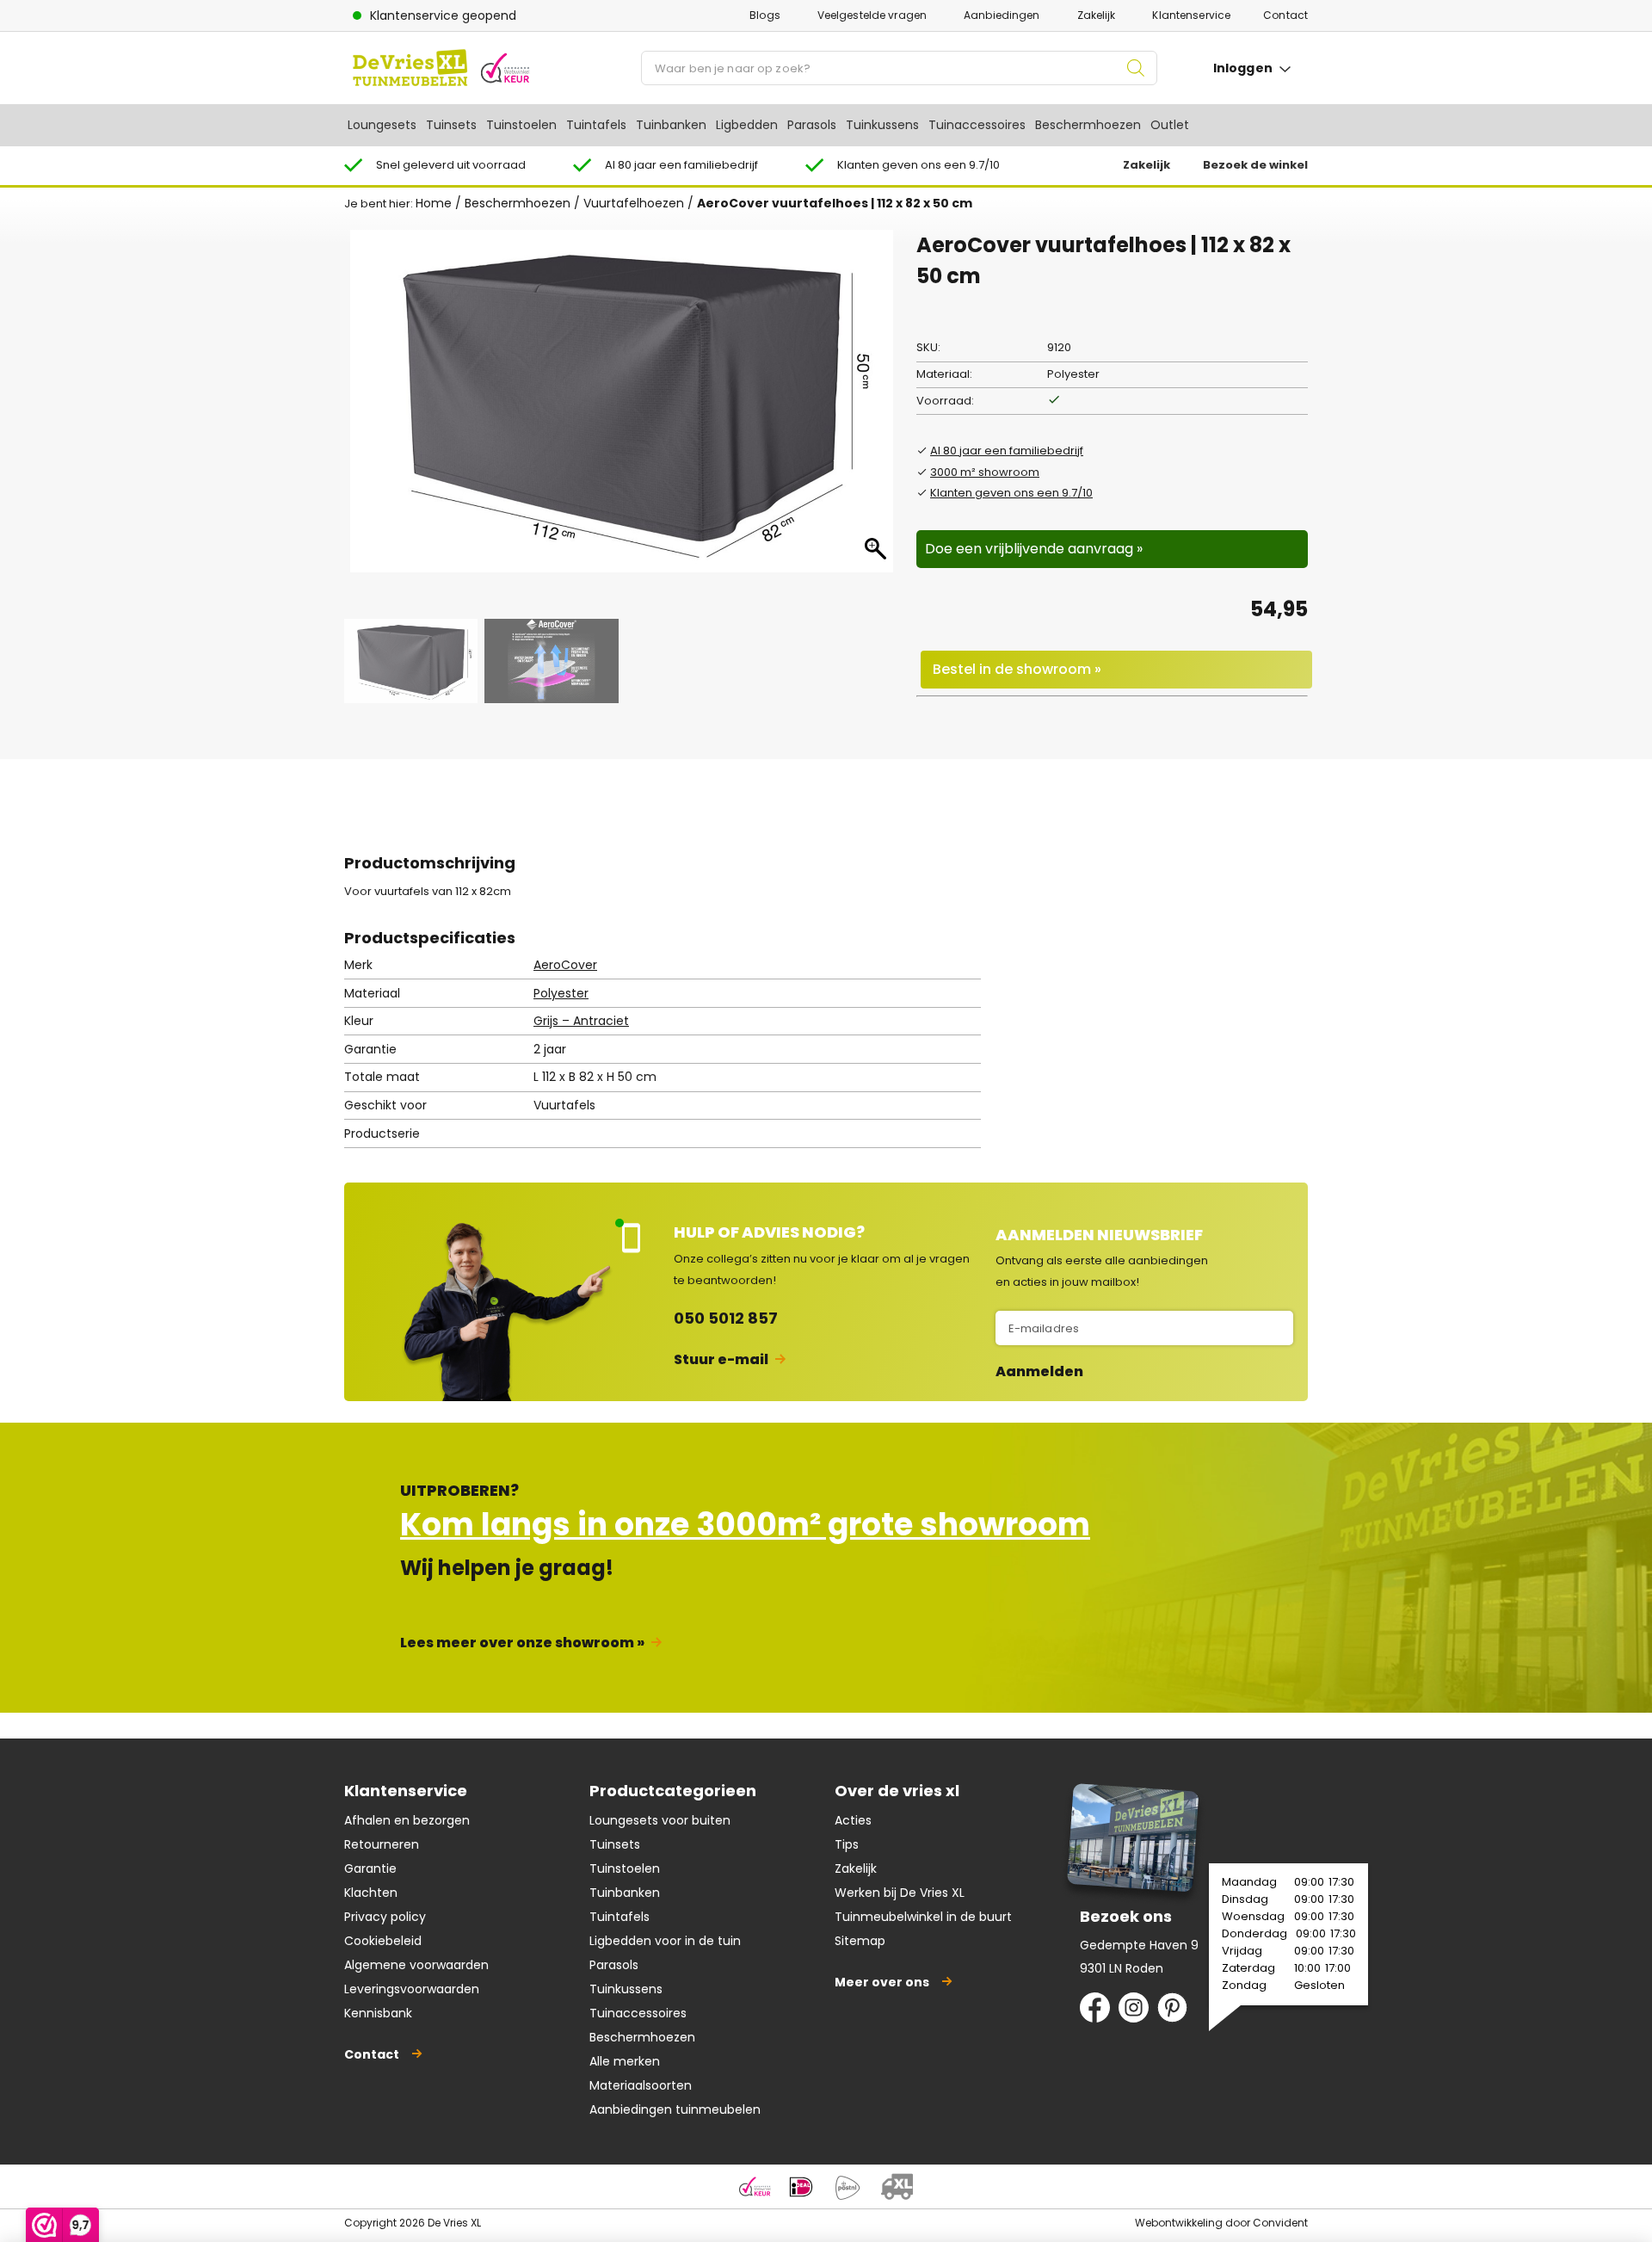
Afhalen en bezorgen (407, 1820)
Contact (1285, 15)
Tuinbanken (671, 125)
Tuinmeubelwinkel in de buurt (923, 1917)
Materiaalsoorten (641, 2085)
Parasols (812, 125)
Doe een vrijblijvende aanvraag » (1034, 549)
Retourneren (382, 1844)
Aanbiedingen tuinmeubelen (675, 2109)
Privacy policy (385, 1917)
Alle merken (625, 2061)
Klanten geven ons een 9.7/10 (1011, 493)
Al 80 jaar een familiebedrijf (1007, 451)
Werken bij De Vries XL (900, 1893)
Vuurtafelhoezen (634, 203)
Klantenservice (1191, 15)
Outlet (1170, 125)
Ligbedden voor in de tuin (665, 1941)
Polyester (561, 993)
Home (434, 203)
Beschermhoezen (1088, 125)
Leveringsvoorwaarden (412, 1989)
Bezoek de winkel (1255, 165)
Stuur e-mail (721, 1359)
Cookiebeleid (383, 1941)
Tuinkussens (882, 125)
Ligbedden (747, 125)
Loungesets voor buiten (660, 1820)
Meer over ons (882, 1982)
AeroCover (565, 965)
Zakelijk (1097, 15)
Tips (847, 1844)
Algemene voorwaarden (416, 1965)
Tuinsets (451, 125)
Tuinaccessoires (977, 125)
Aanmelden (1039, 1372)
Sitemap (860, 1941)
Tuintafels (596, 125)
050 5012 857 (726, 1318)
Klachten (371, 1893)
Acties (853, 1820)
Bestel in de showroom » (1017, 669)
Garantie (370, 1868)
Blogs (765, 15)
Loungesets (382, 125)
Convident (1280, 2223)
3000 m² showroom (985, 472)
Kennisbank (378, 2013)
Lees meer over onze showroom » (522, 1643)
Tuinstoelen (521, 125)
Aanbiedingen (1002, 15)
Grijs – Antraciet (581, 1021)
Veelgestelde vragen (872, 15)
